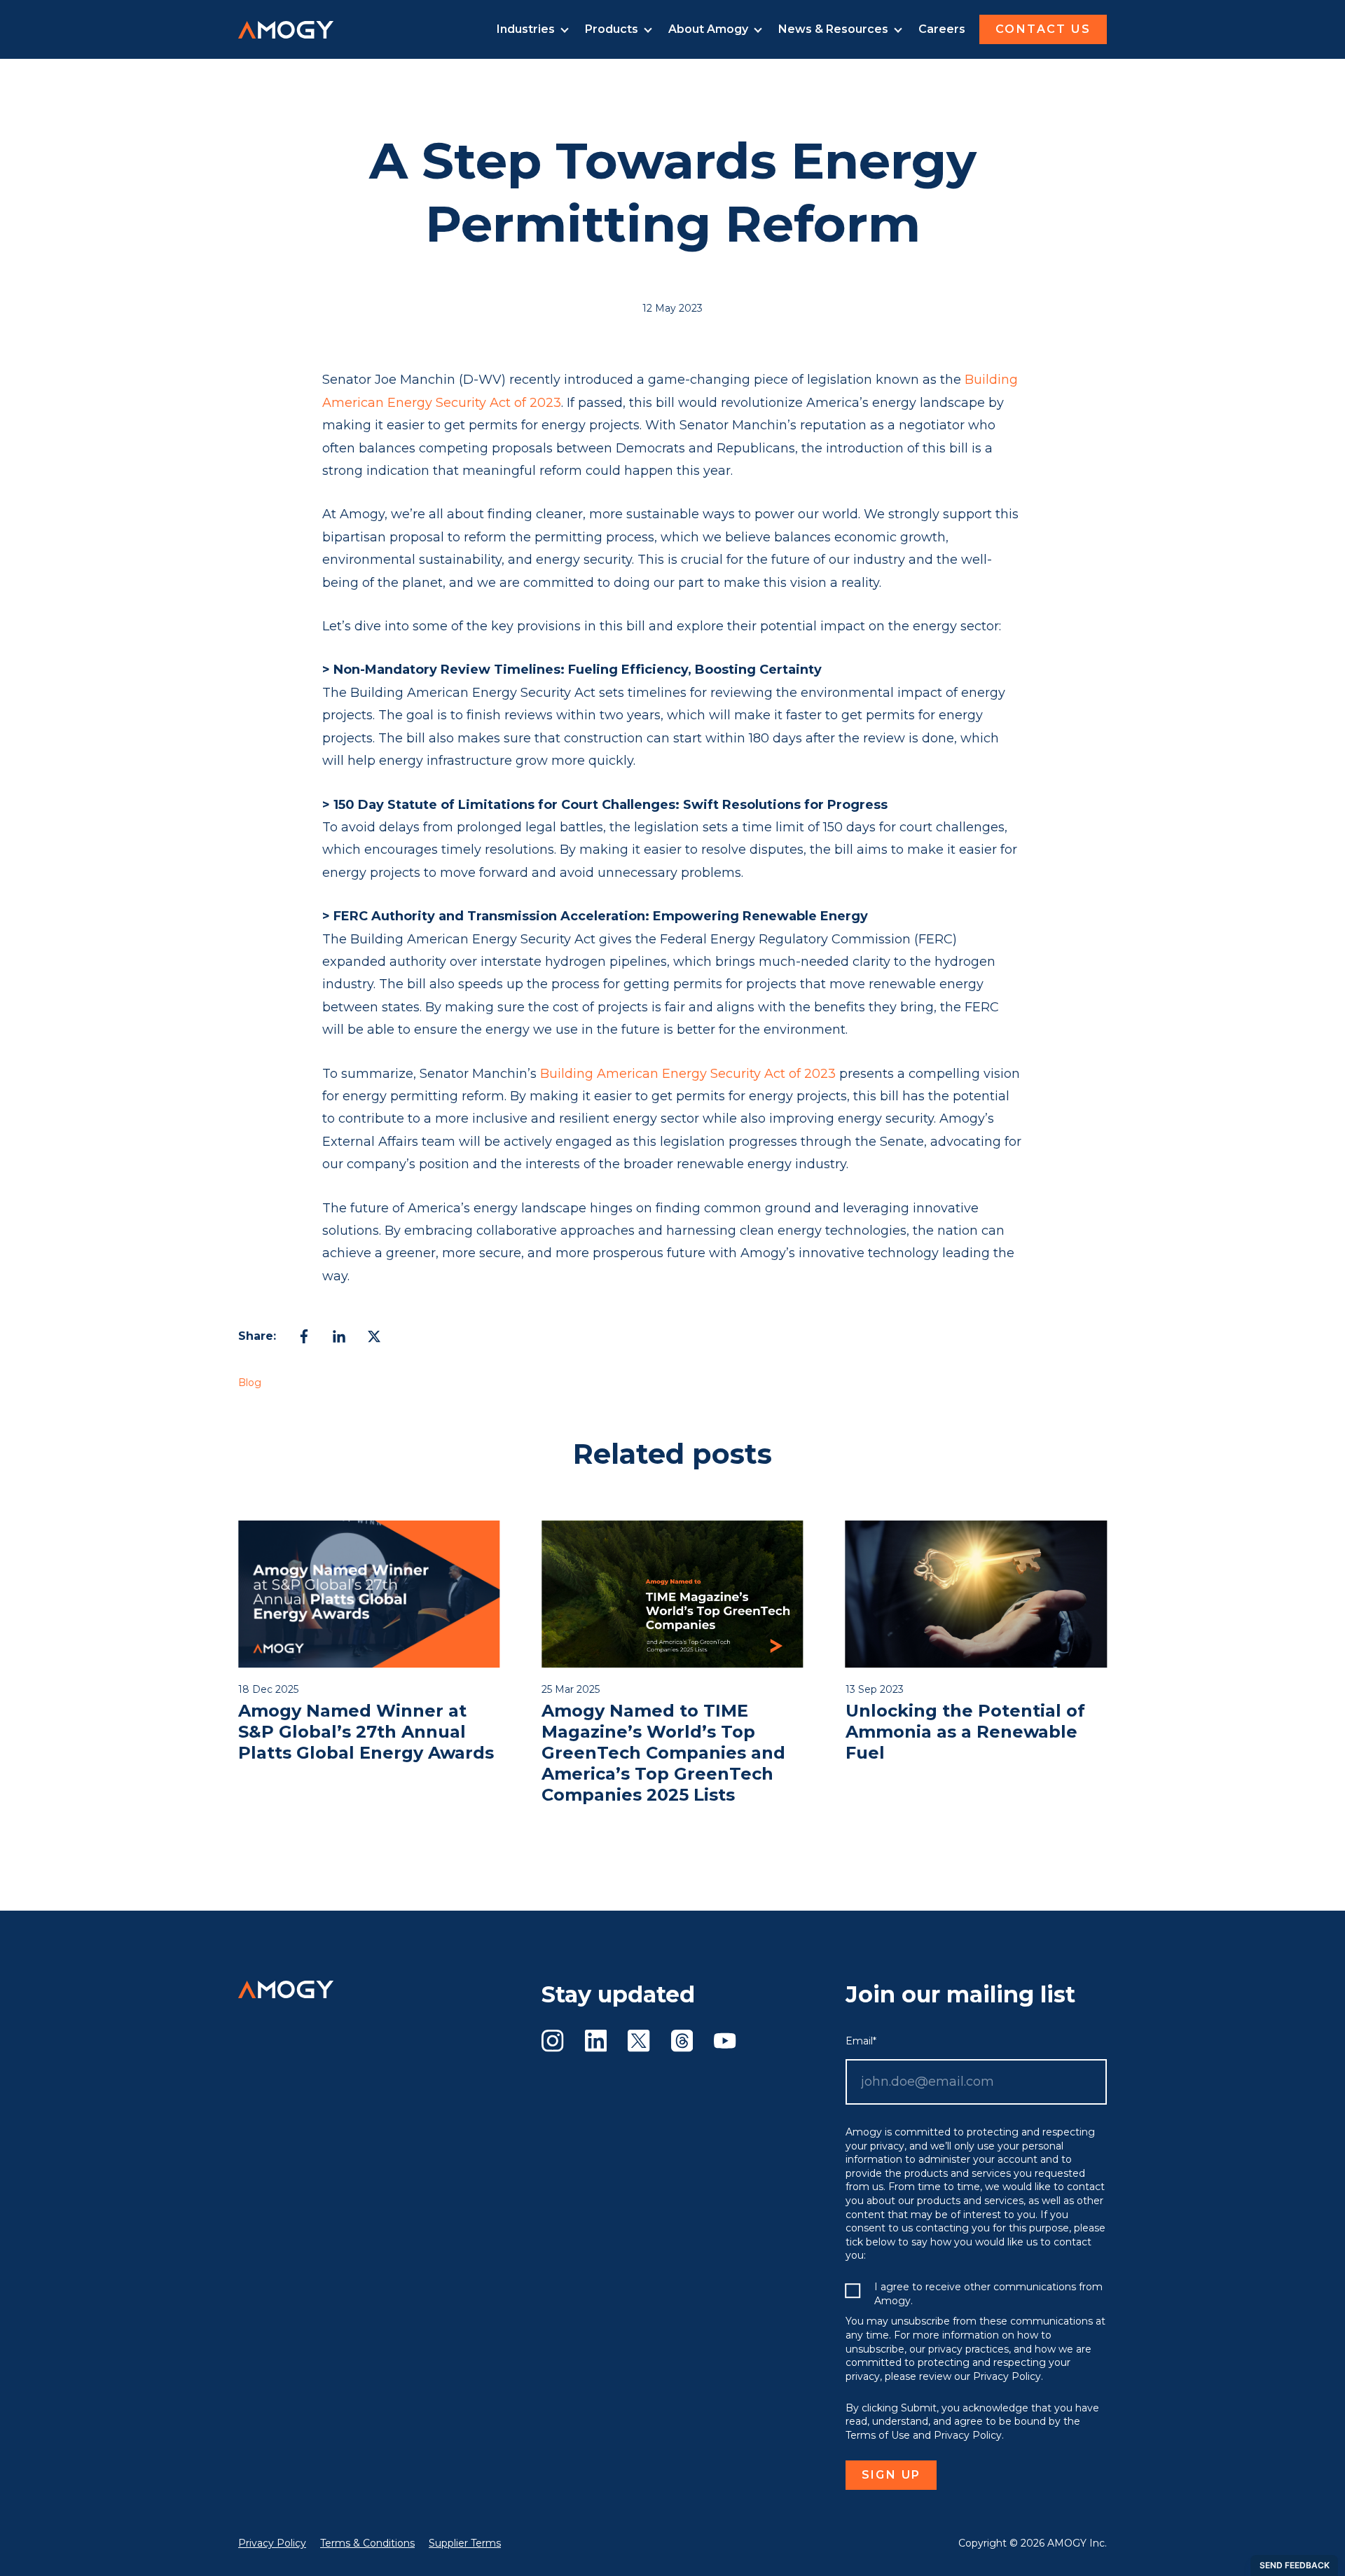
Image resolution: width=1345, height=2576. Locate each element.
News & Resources (833, 29)
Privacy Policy (272, 2543)
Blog (250, 1383)
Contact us (1043, 29)
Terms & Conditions (367, 2543)
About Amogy (708, 29)
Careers (942, 29)
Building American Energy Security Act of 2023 (688, 1074)
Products (612, 29)
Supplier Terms (465, 2543)
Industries (526, 29)
